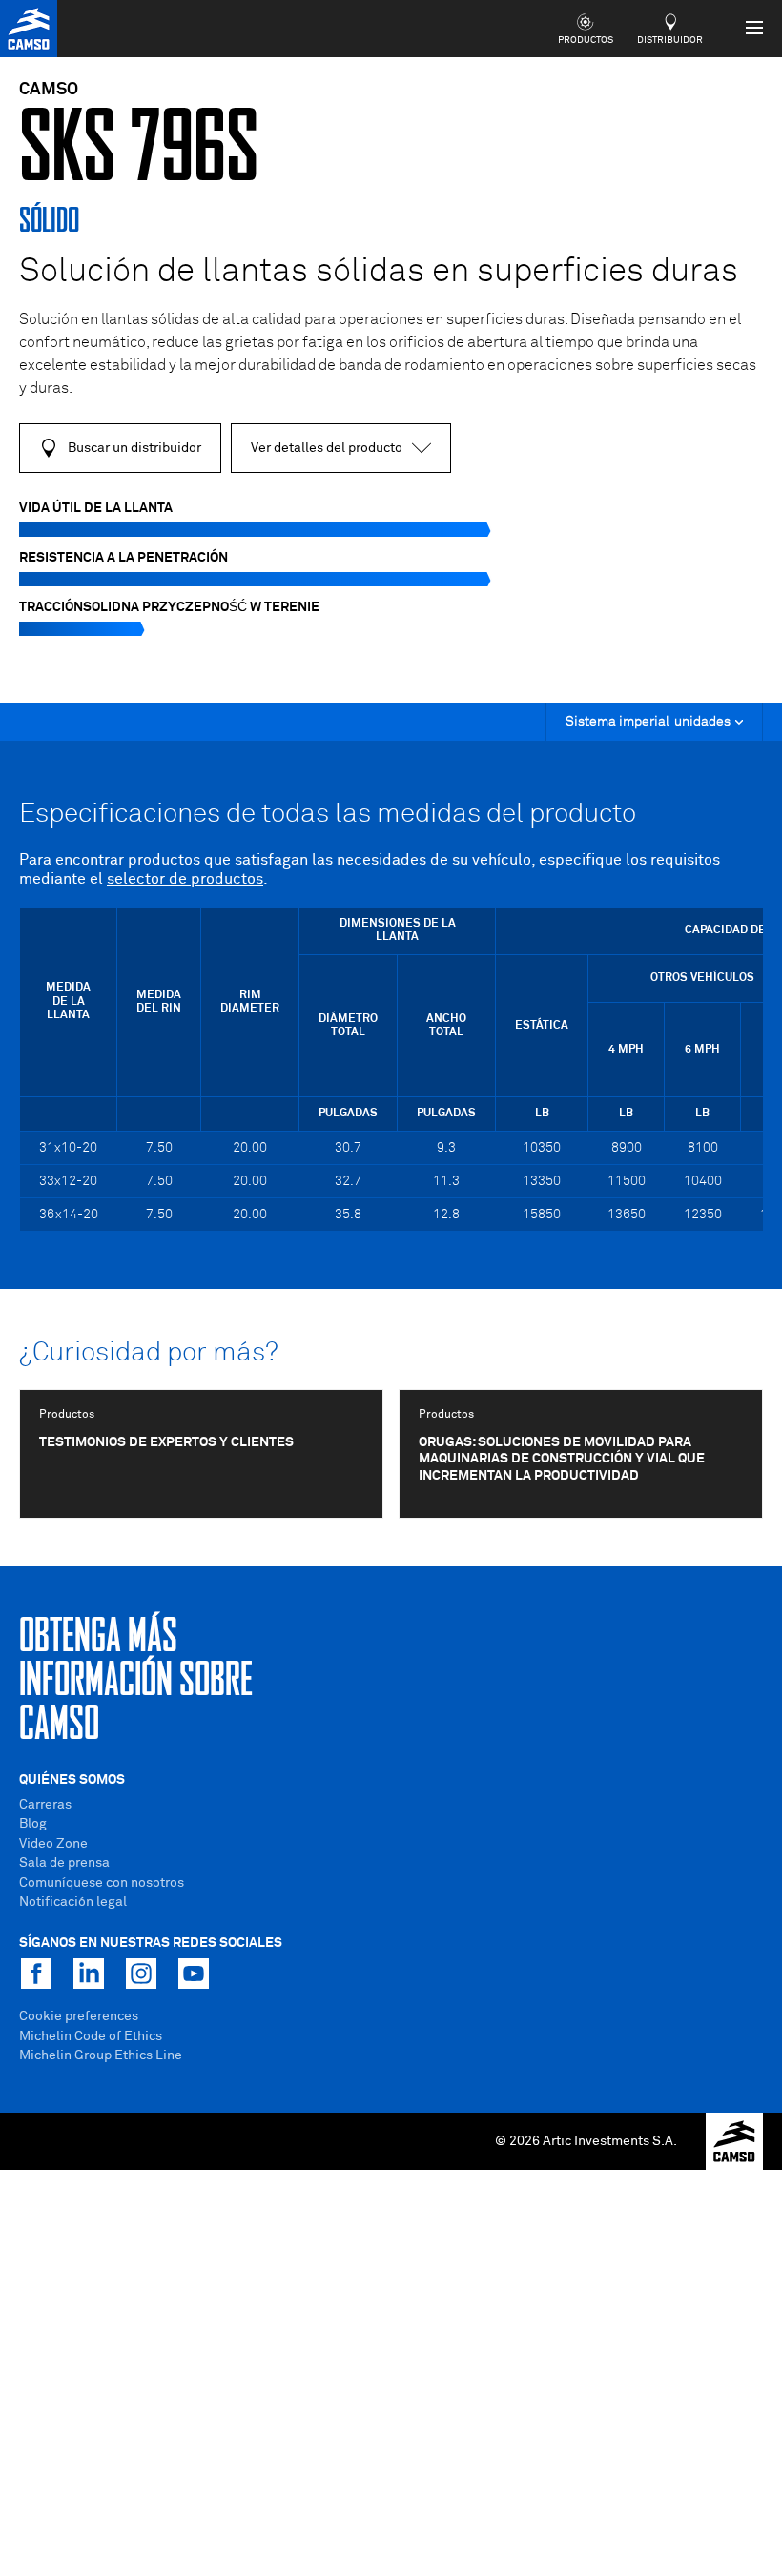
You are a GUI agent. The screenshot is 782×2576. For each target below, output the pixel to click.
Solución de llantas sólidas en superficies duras (379, 272)
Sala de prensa (64, 1863)
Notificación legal (73, 1902)
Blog (33, 1824)
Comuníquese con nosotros (102, 1883)
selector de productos (185, 879)
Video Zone (53, 1844)
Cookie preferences (79, 2016)
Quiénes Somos (72, 1780)
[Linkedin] (89, 1973)
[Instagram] (141, 1973)
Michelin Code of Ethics (91, 2036)
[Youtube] (194, 1973)
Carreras (45, 1805)
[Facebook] (36, 1973)
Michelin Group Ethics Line (101, 2055)
